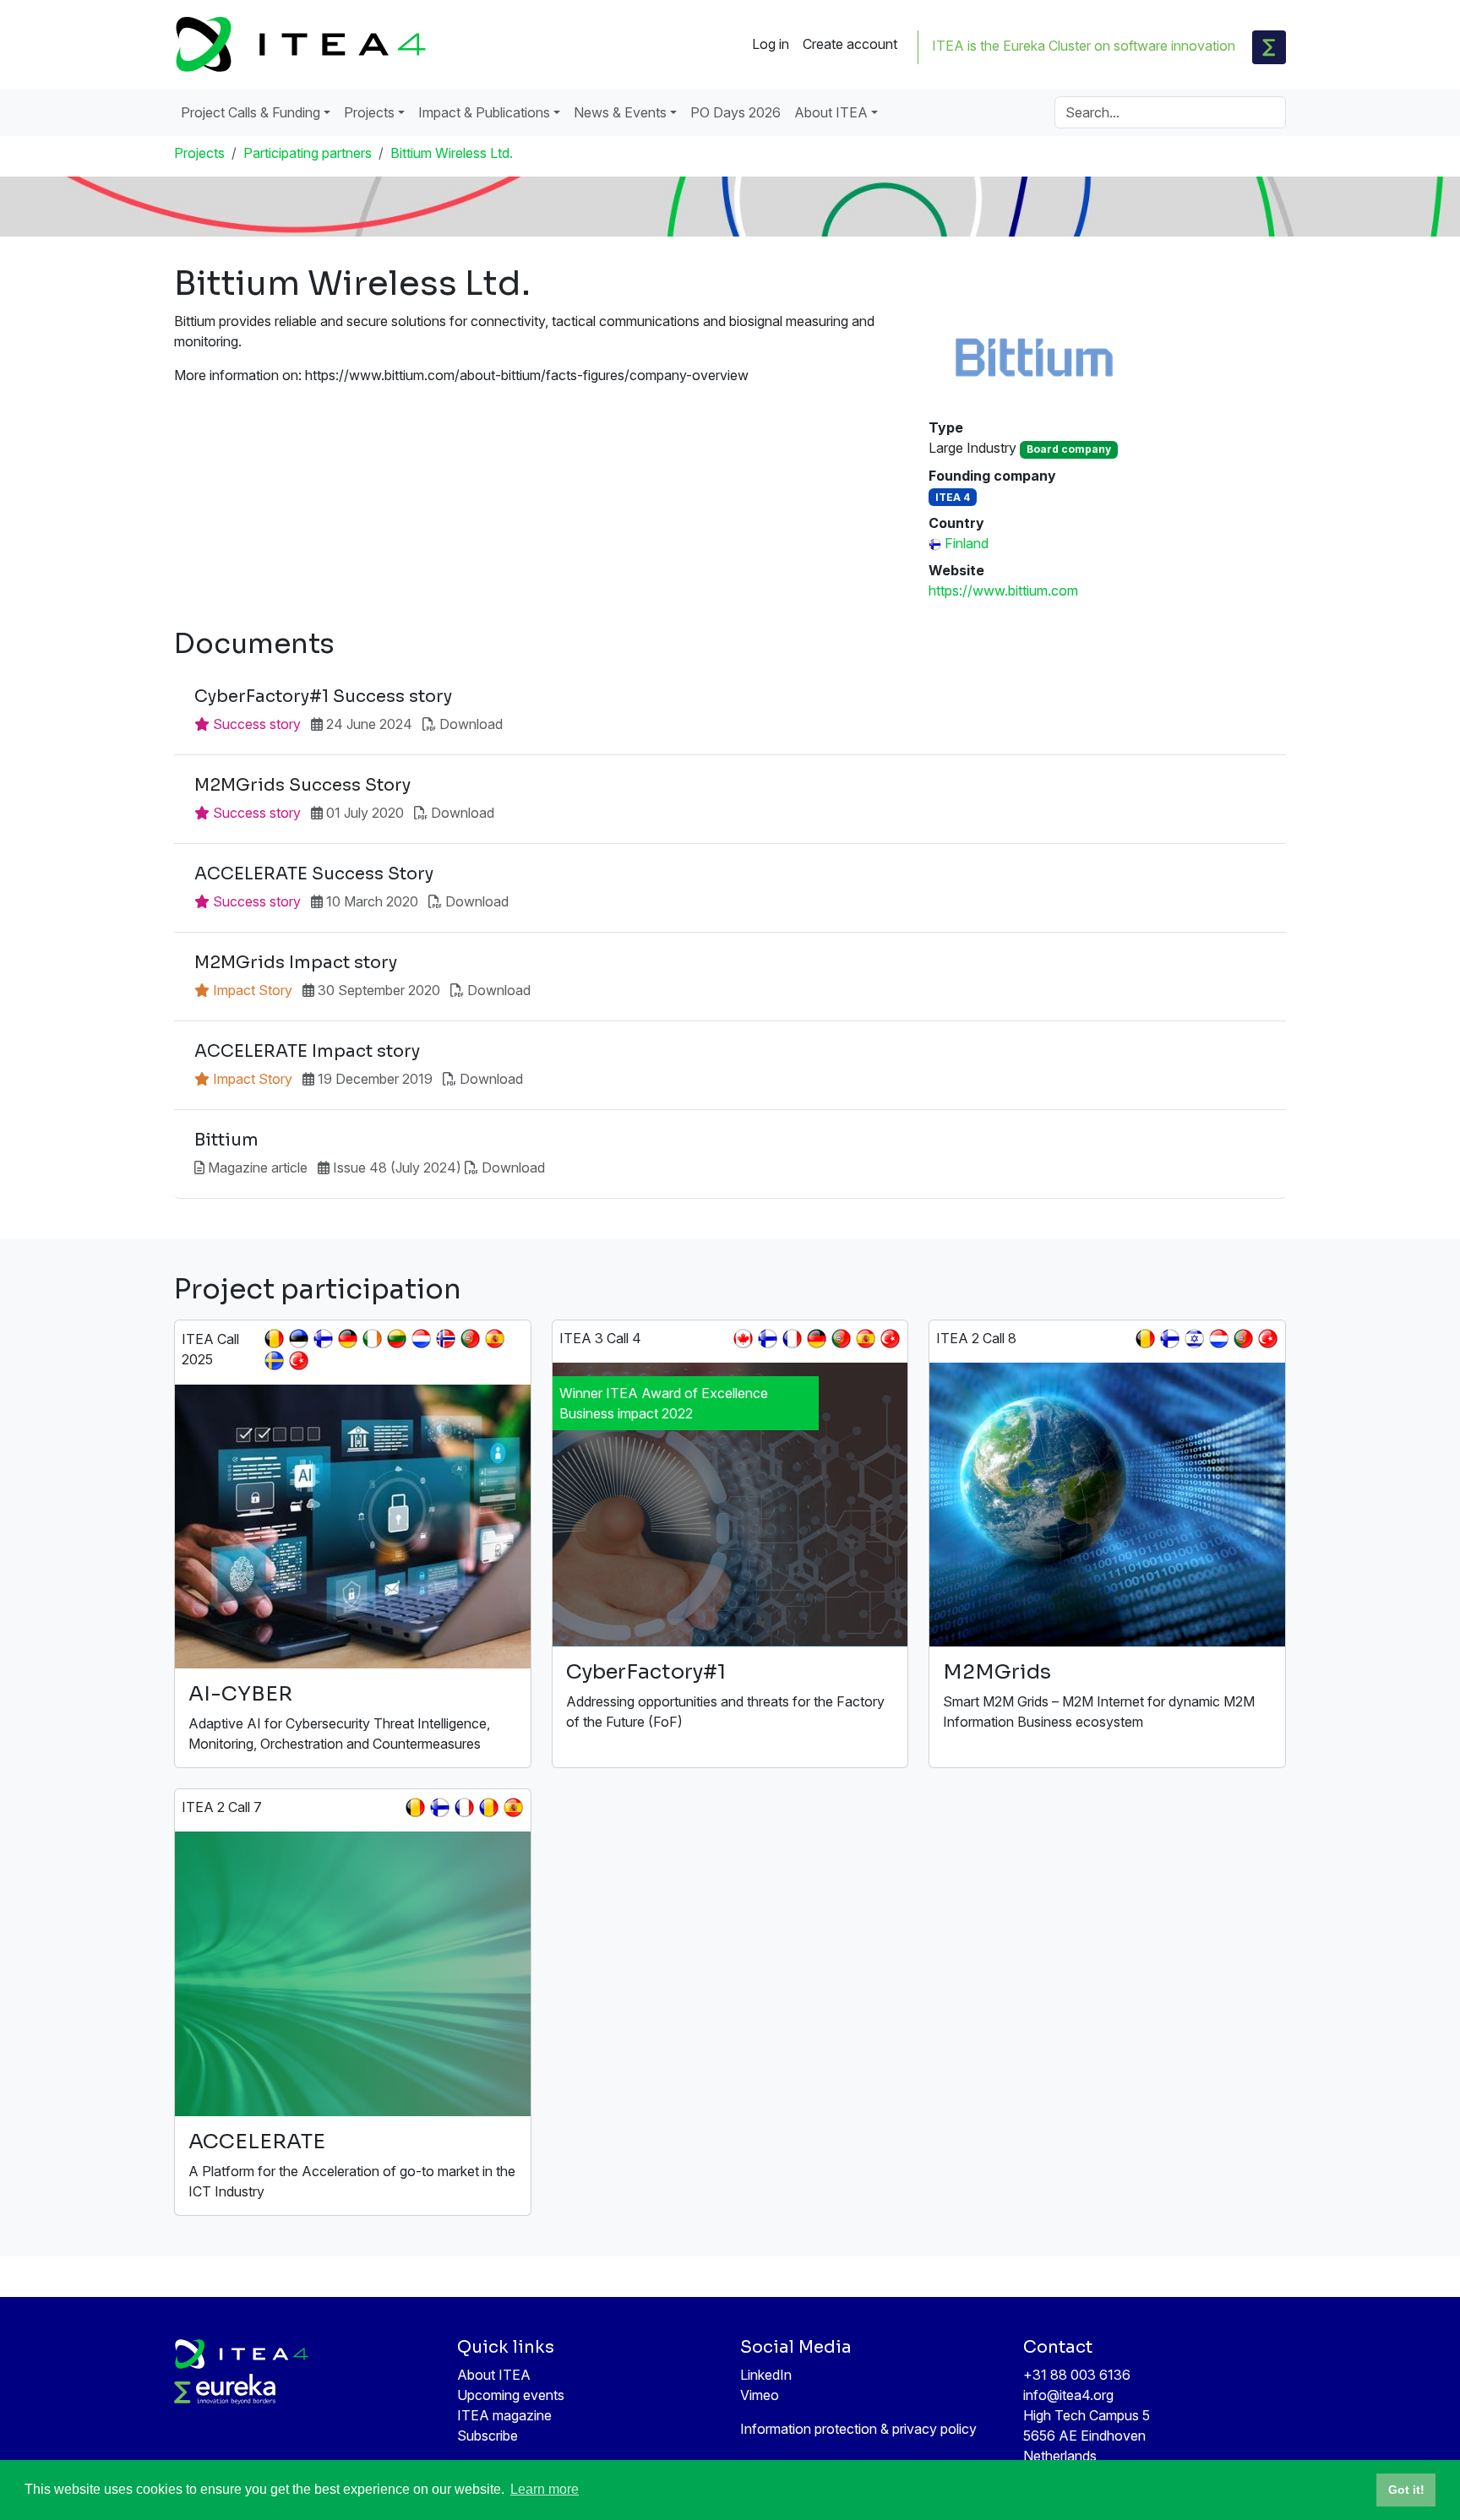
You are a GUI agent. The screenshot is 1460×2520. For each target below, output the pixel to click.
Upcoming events (511, 2395)
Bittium (226, 1140)
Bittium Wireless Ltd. (452, 153)
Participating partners (308, 153)
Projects (199, 153)
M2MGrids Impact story (296, 963)
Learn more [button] (545, 2489)
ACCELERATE (257, 2142)
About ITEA (494, 2375)
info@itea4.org (1068, 2395)
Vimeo (760, 2395)
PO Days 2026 (735, 112)
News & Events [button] (620, 112)
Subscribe (488, 2436)
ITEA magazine (504, 2415)
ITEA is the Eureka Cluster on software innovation (1084, 46)
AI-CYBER (240, 1694)
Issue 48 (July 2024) (397, 1167)
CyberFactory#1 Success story (323, 697)
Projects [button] (369, 112)
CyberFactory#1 (646, 1672)
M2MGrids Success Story (302, 786)
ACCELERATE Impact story (307, 1052)
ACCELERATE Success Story (314, 874)
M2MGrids (997, 1672)
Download (471, 724)
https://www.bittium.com (1003, 591)
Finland (967, 543)
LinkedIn (766, 2375)
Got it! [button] (1406, 2490)
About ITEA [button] (831, 112)
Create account (850, 44)
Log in (771, 44)
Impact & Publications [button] (484, 112)
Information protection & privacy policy (858, 2429)
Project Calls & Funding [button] (251, 112)
